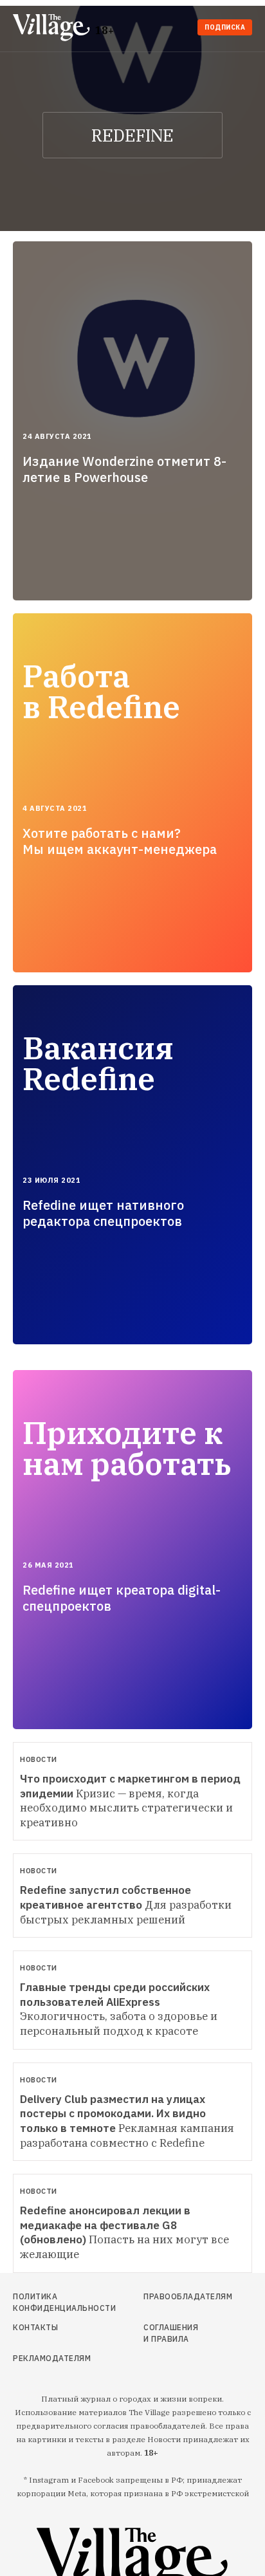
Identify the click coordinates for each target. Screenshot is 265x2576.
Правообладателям (174, 2296)
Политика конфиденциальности (49, 2302)
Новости (39, 1759)
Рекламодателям (49, 2358)
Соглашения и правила (171, 2333)
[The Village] (54, 29)
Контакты (35, 2327)
